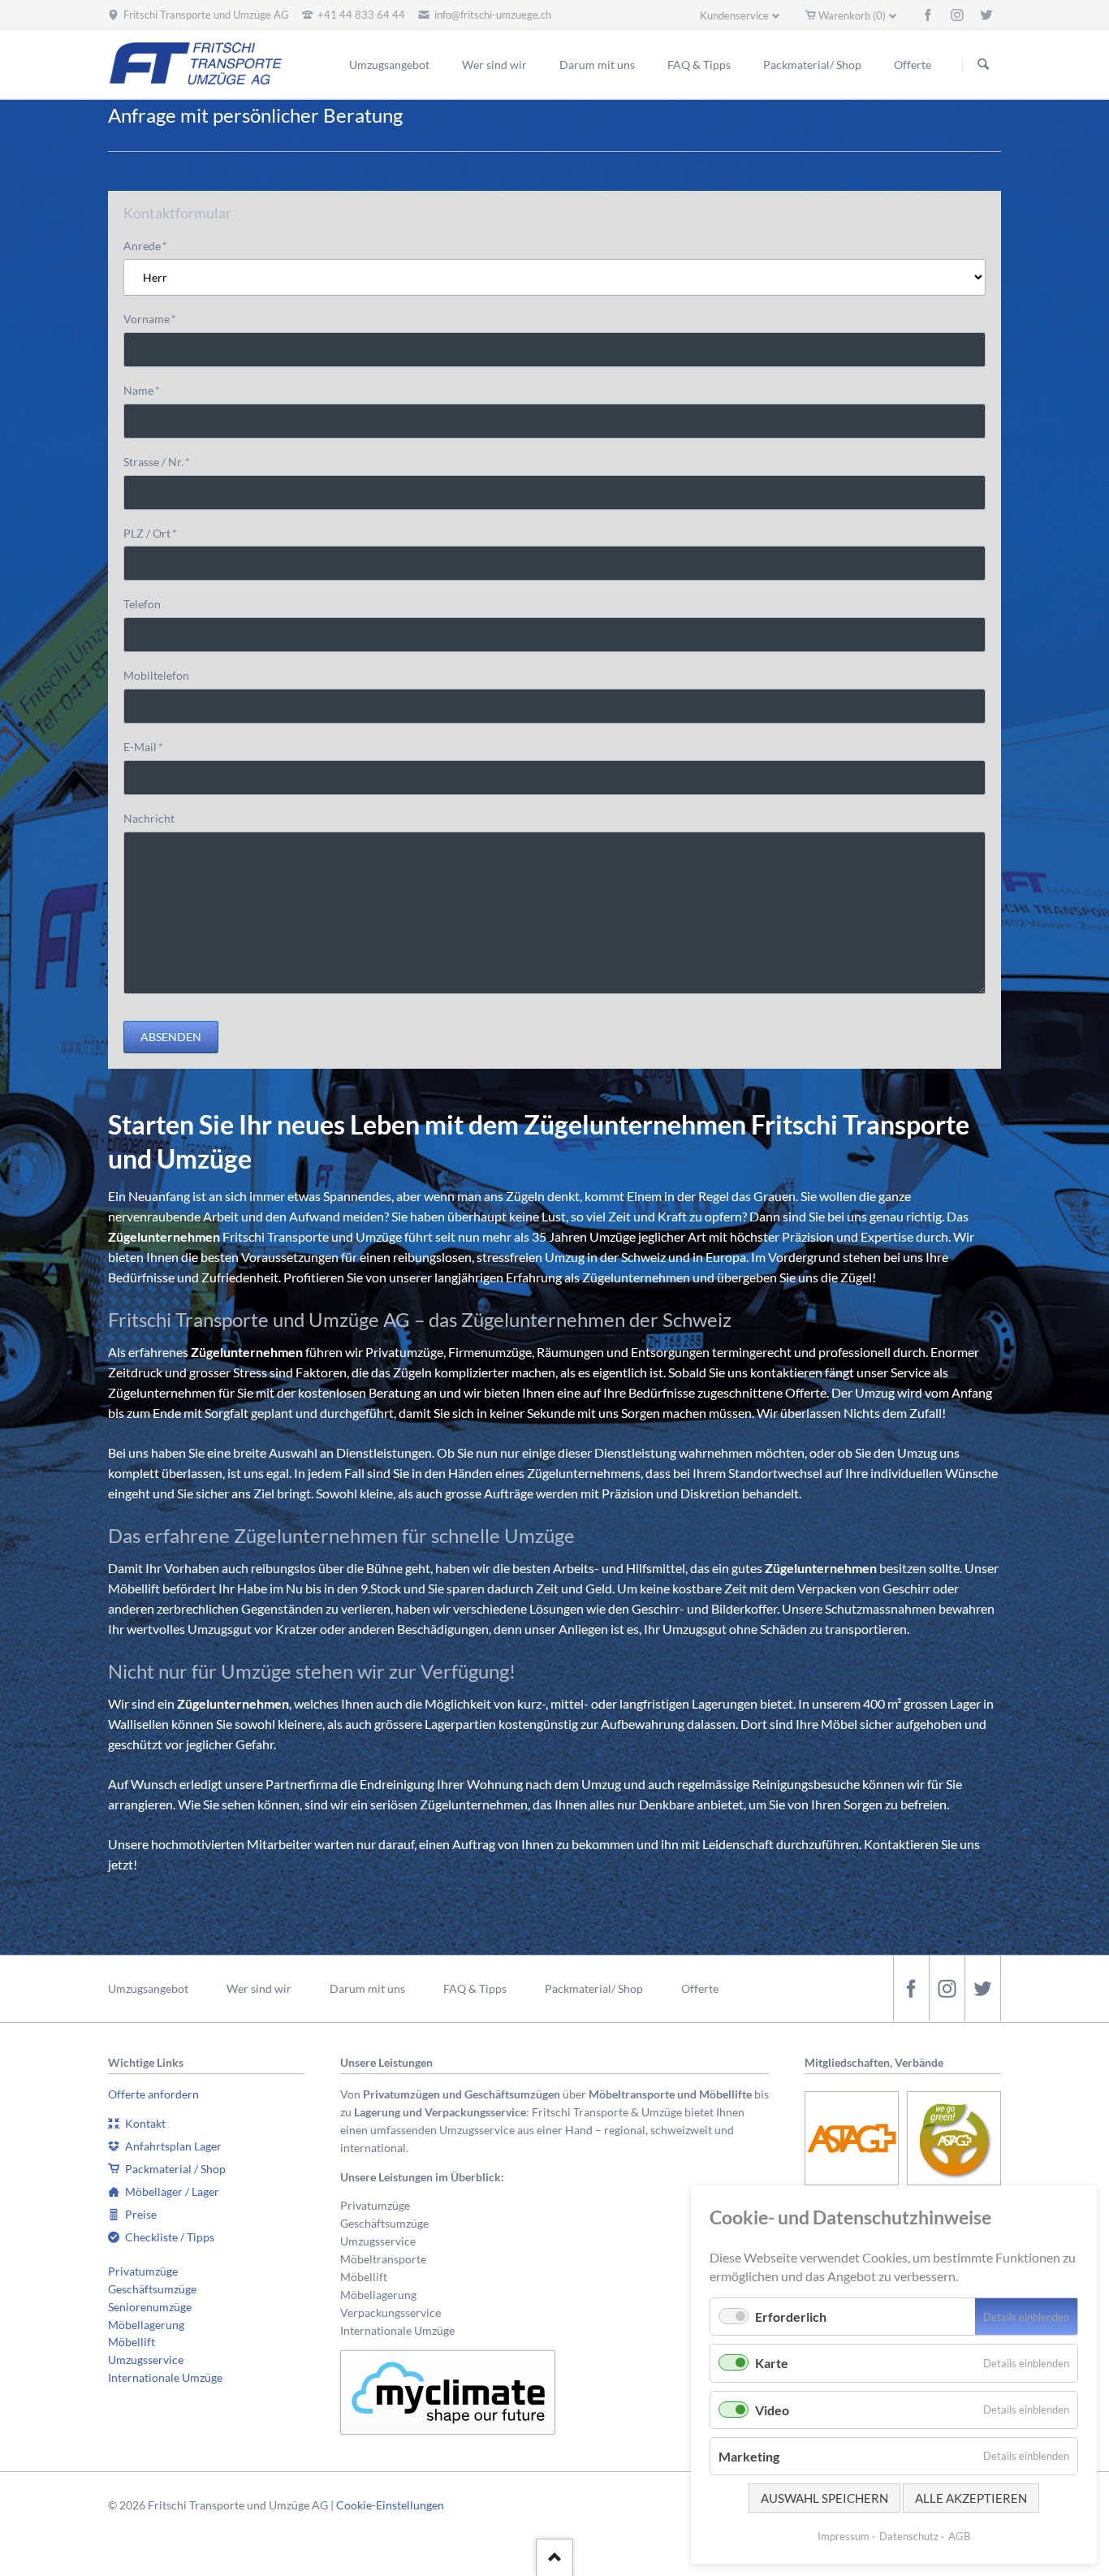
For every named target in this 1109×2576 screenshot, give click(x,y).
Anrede (149, 245)
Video (772, 2410)
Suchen (983, 65)
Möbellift (132, 2342)
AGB (959, 2536)
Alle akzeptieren (971, 2498)
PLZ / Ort (150, 533)
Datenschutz (909, 2536)
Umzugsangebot (148, 1988)
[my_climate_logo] (448, 2393)
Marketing (749, 2456)
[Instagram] (957, 15)
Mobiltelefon (156, 675)
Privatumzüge (143, 2271)
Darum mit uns (367, 1988)
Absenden (171, 1037)
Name (149, 390)
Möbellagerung (146, 2325)
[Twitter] (986, 15)
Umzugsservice (146, 2360)
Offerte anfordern (153, 2094)
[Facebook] (928, 15)
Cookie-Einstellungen (390, 2505)
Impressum (844, 2536)
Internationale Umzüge (165, 2377)
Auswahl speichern (824, 2498)
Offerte (700, 1988)
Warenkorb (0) (852, 15)
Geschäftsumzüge (152, 2289)
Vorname (150, 318)
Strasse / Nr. (157, 461)
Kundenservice (734, 15)
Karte (772, 2363)
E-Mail (149, 746)
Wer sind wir (259, 1988)
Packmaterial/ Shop (594, 1988)
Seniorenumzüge (150, 2307)
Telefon (142, 604)
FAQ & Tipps (475, 1988)
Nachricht (149, 818)
